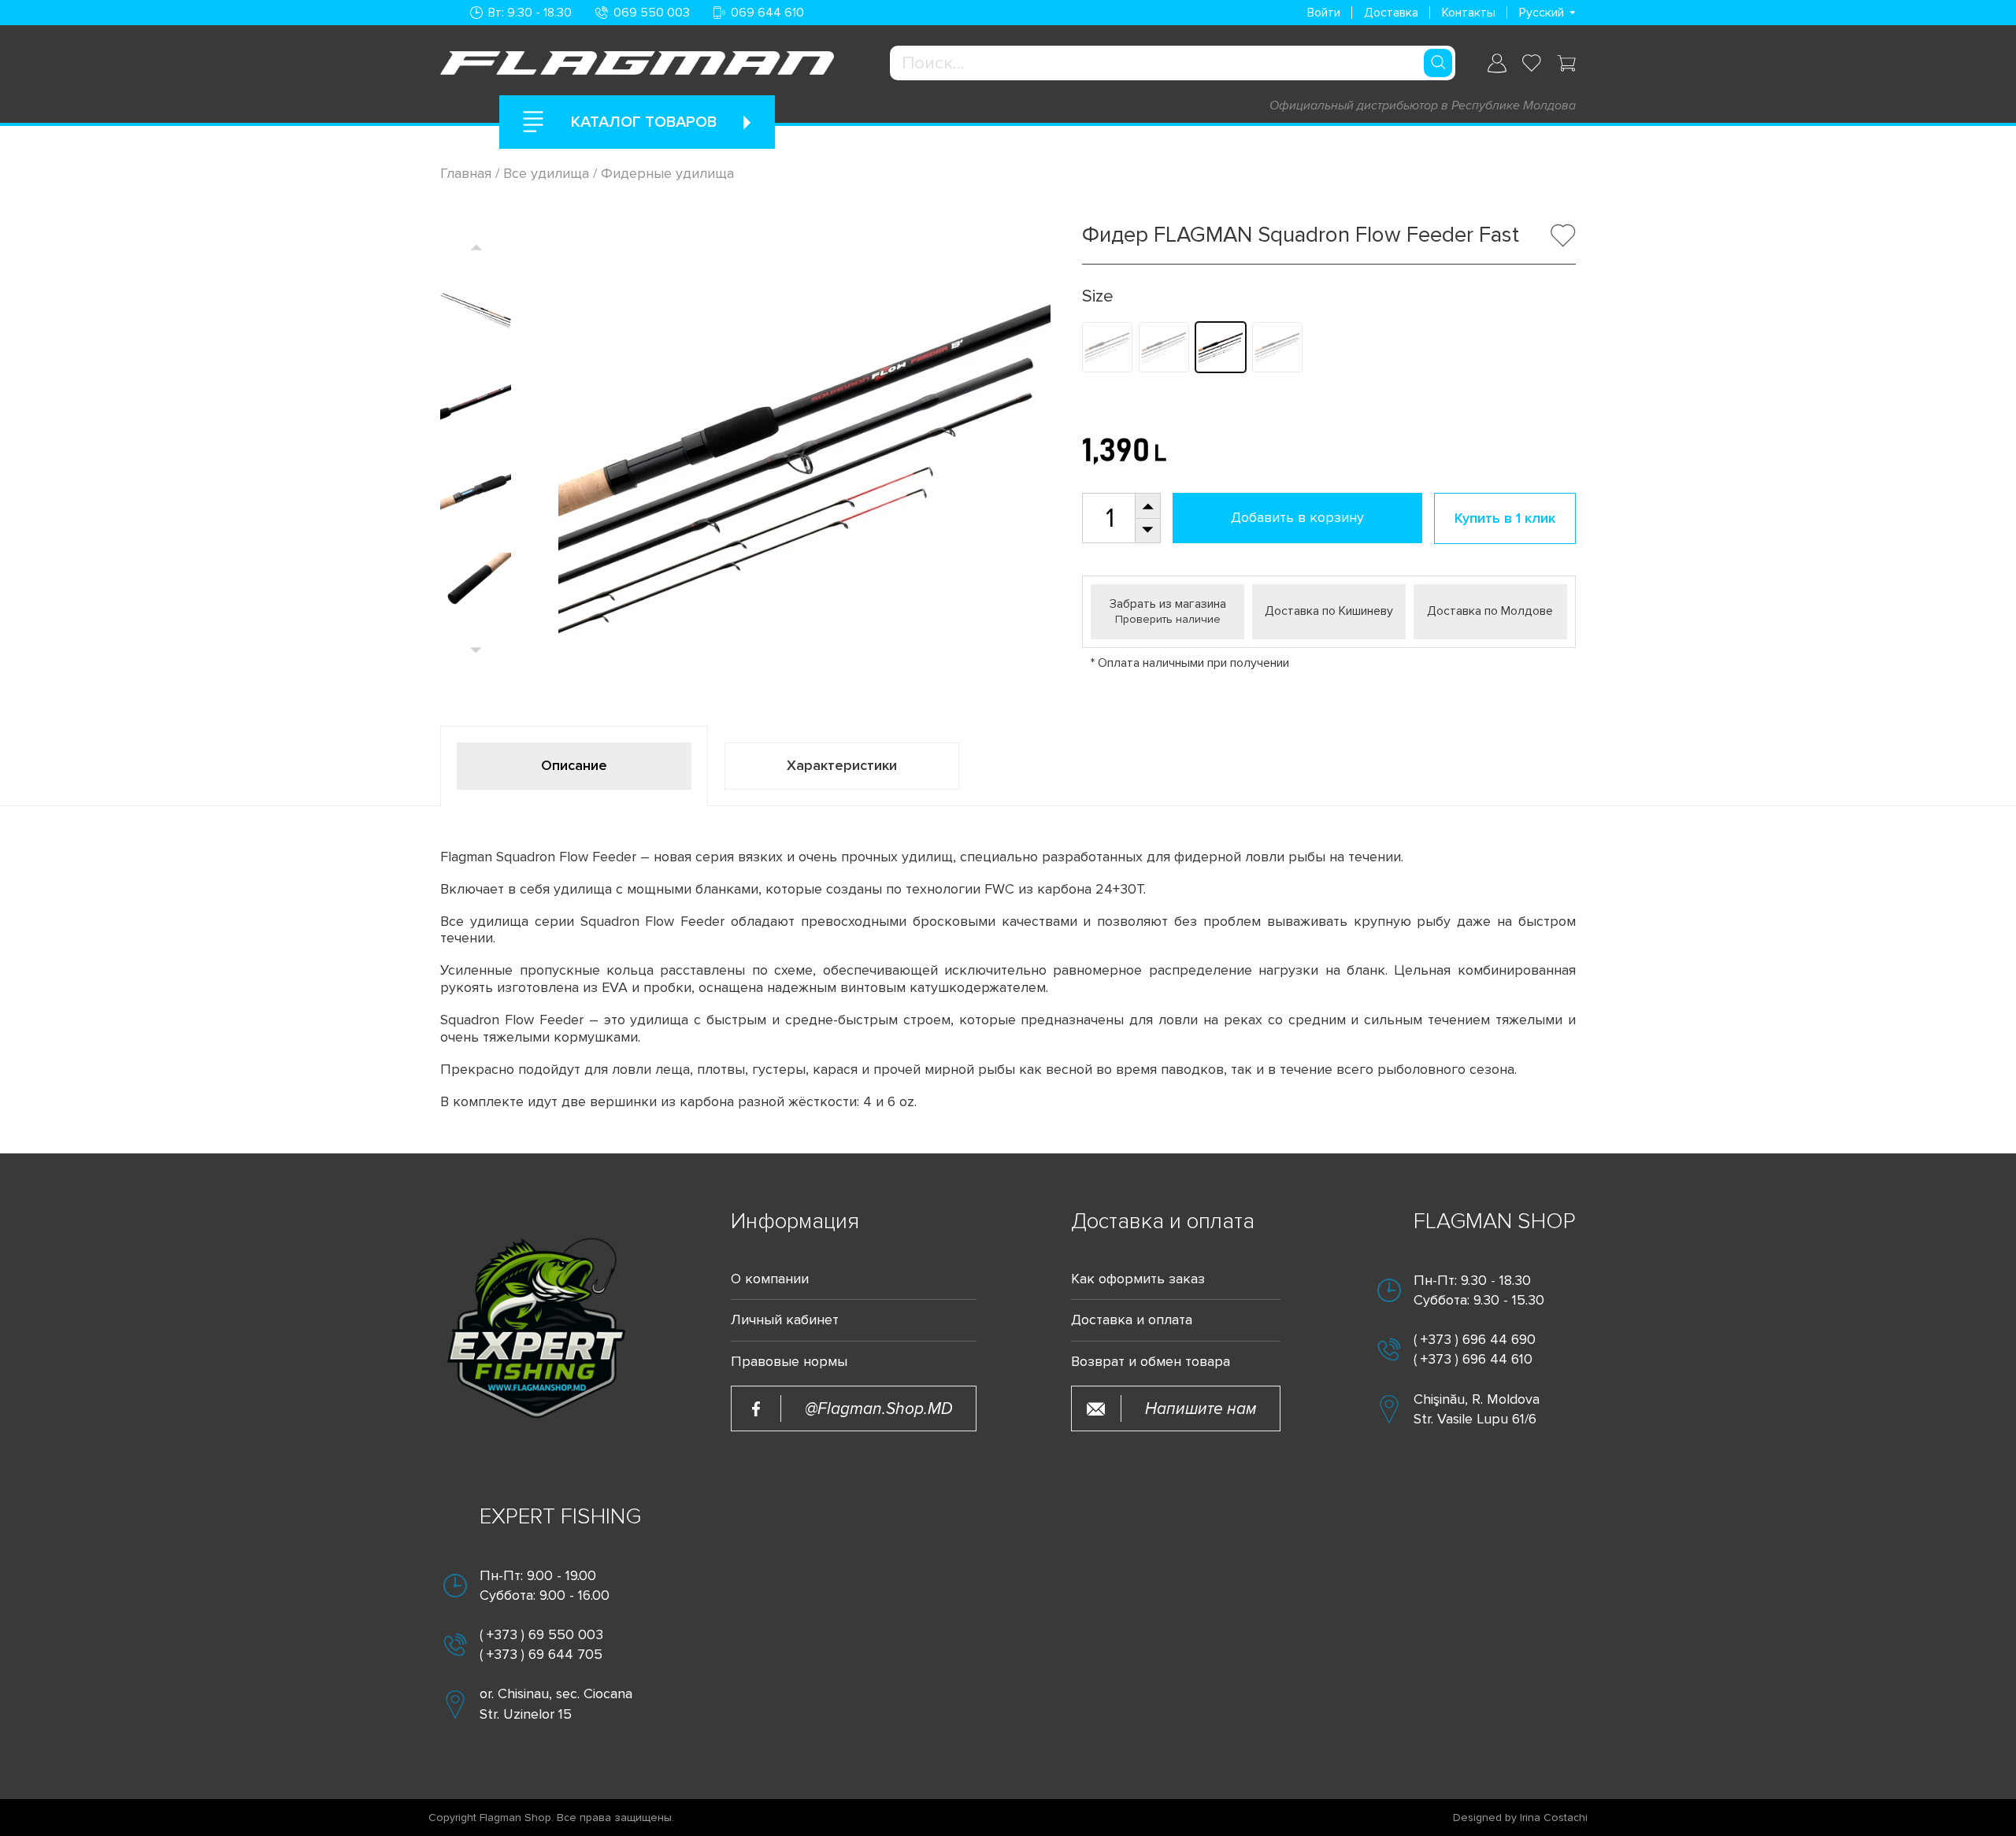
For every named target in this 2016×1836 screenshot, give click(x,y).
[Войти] (1497, 63)
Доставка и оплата (1132, 1320)
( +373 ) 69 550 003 (541, 1634)
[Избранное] (1532, 63)
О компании (770, 1279)
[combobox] (1173, 63)
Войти (1324, 13)
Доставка (1391, 13)
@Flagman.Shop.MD (879, 1409)
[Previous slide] (476, 247)
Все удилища (546, 173)
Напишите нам (1201, 1409)
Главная (468, 173)
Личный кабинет (785, 1320)
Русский (1542, 13)
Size (1098, 297)
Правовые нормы (789, 1362)
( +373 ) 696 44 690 (1475, 1339)
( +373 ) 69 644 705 (541, 1654)
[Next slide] (476, 650)
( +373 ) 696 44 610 (1473, 1359)
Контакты (1469, 13)
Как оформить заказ (1138, 1279)
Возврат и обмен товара (1151, 1362)
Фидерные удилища (667, 173)
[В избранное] (1563, 235)
